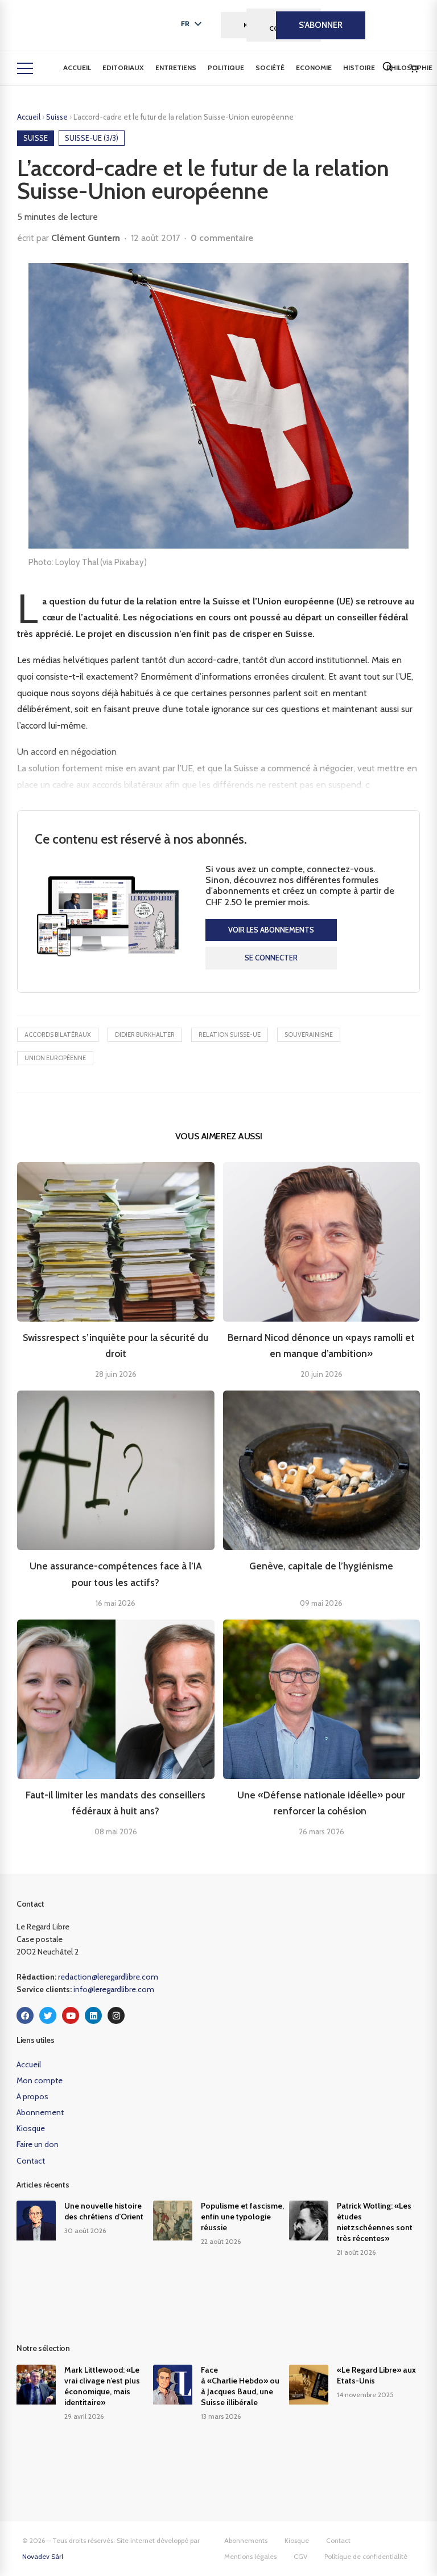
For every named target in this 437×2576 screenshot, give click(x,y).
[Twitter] (48, 2015)
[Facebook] (25, 2015)
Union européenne (55, 1058)
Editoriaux (123, 68)
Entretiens (176, 68)
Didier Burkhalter (145, 1035)
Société (270, 68)
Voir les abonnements (271, 930)
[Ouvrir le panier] (414, 68)
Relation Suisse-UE (230, 1035)
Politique (226, 68)
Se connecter (271, 958)
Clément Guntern (86, 238)
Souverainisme (309, 1035)
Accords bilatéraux (58, 1035)
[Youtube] (71, 2015)
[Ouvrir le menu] (25, 68)
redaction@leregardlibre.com (108, 1977)
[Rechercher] (387, 67)
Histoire (359, 68)
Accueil (77, 68)
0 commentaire (222, 238)
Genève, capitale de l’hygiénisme (321, 1566)
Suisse (58, 117)
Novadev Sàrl (43, 2556)
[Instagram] (116, 2015)
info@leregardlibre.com (114, 1989)
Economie (314, 68)
